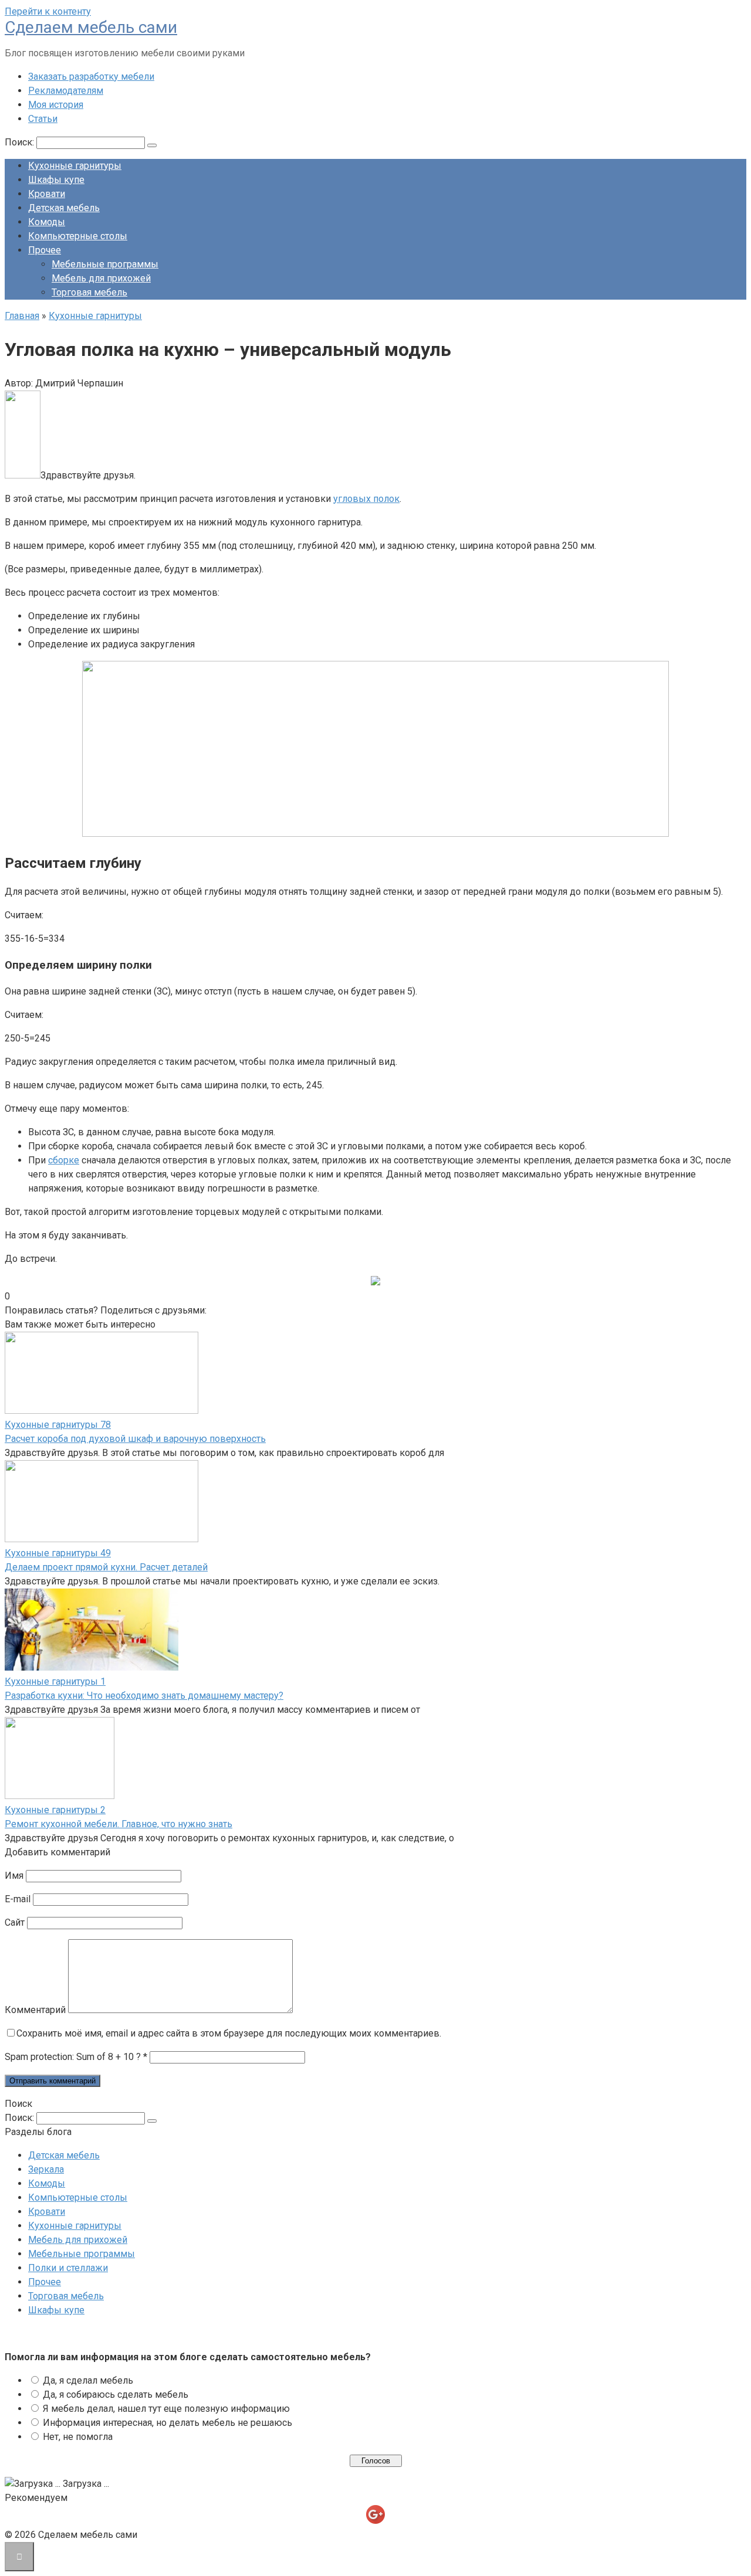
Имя (14, 1876)
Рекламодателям (66, 91)
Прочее (45, 250)
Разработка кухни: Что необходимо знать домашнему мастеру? (144, 1696)
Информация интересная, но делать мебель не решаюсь (168, 2423)
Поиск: (21, 142)
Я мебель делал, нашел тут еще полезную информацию (166, 2409)
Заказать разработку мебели (91, 77)
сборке (64, 1160)
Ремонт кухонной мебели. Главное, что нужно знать (119, 1824)
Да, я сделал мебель (88, 2380)
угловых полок (366, 499)
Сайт (15, 1922)
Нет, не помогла (78, 2437)
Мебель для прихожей (101, 278)
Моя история (56, 105)
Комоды (47, 222)
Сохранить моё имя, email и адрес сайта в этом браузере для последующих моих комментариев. (229, 2033)
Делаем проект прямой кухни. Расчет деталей (106, 1567)
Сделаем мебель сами (91, 27)
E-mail (18, 1899)
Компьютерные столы (78, 236)
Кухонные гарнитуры (75, 166)
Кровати (47, 194)
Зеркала (46, 2169)
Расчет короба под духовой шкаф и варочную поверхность (135, 1439)
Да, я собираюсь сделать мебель (116, 2395)
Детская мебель (64, 208)
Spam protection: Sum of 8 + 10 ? (73, 2057)
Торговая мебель (89, 292)
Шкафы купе (56, 180)
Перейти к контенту (48, 11)
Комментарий (35, 2010)
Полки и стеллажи (68, 2268)
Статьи (43, 119)
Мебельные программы (105, 264)
